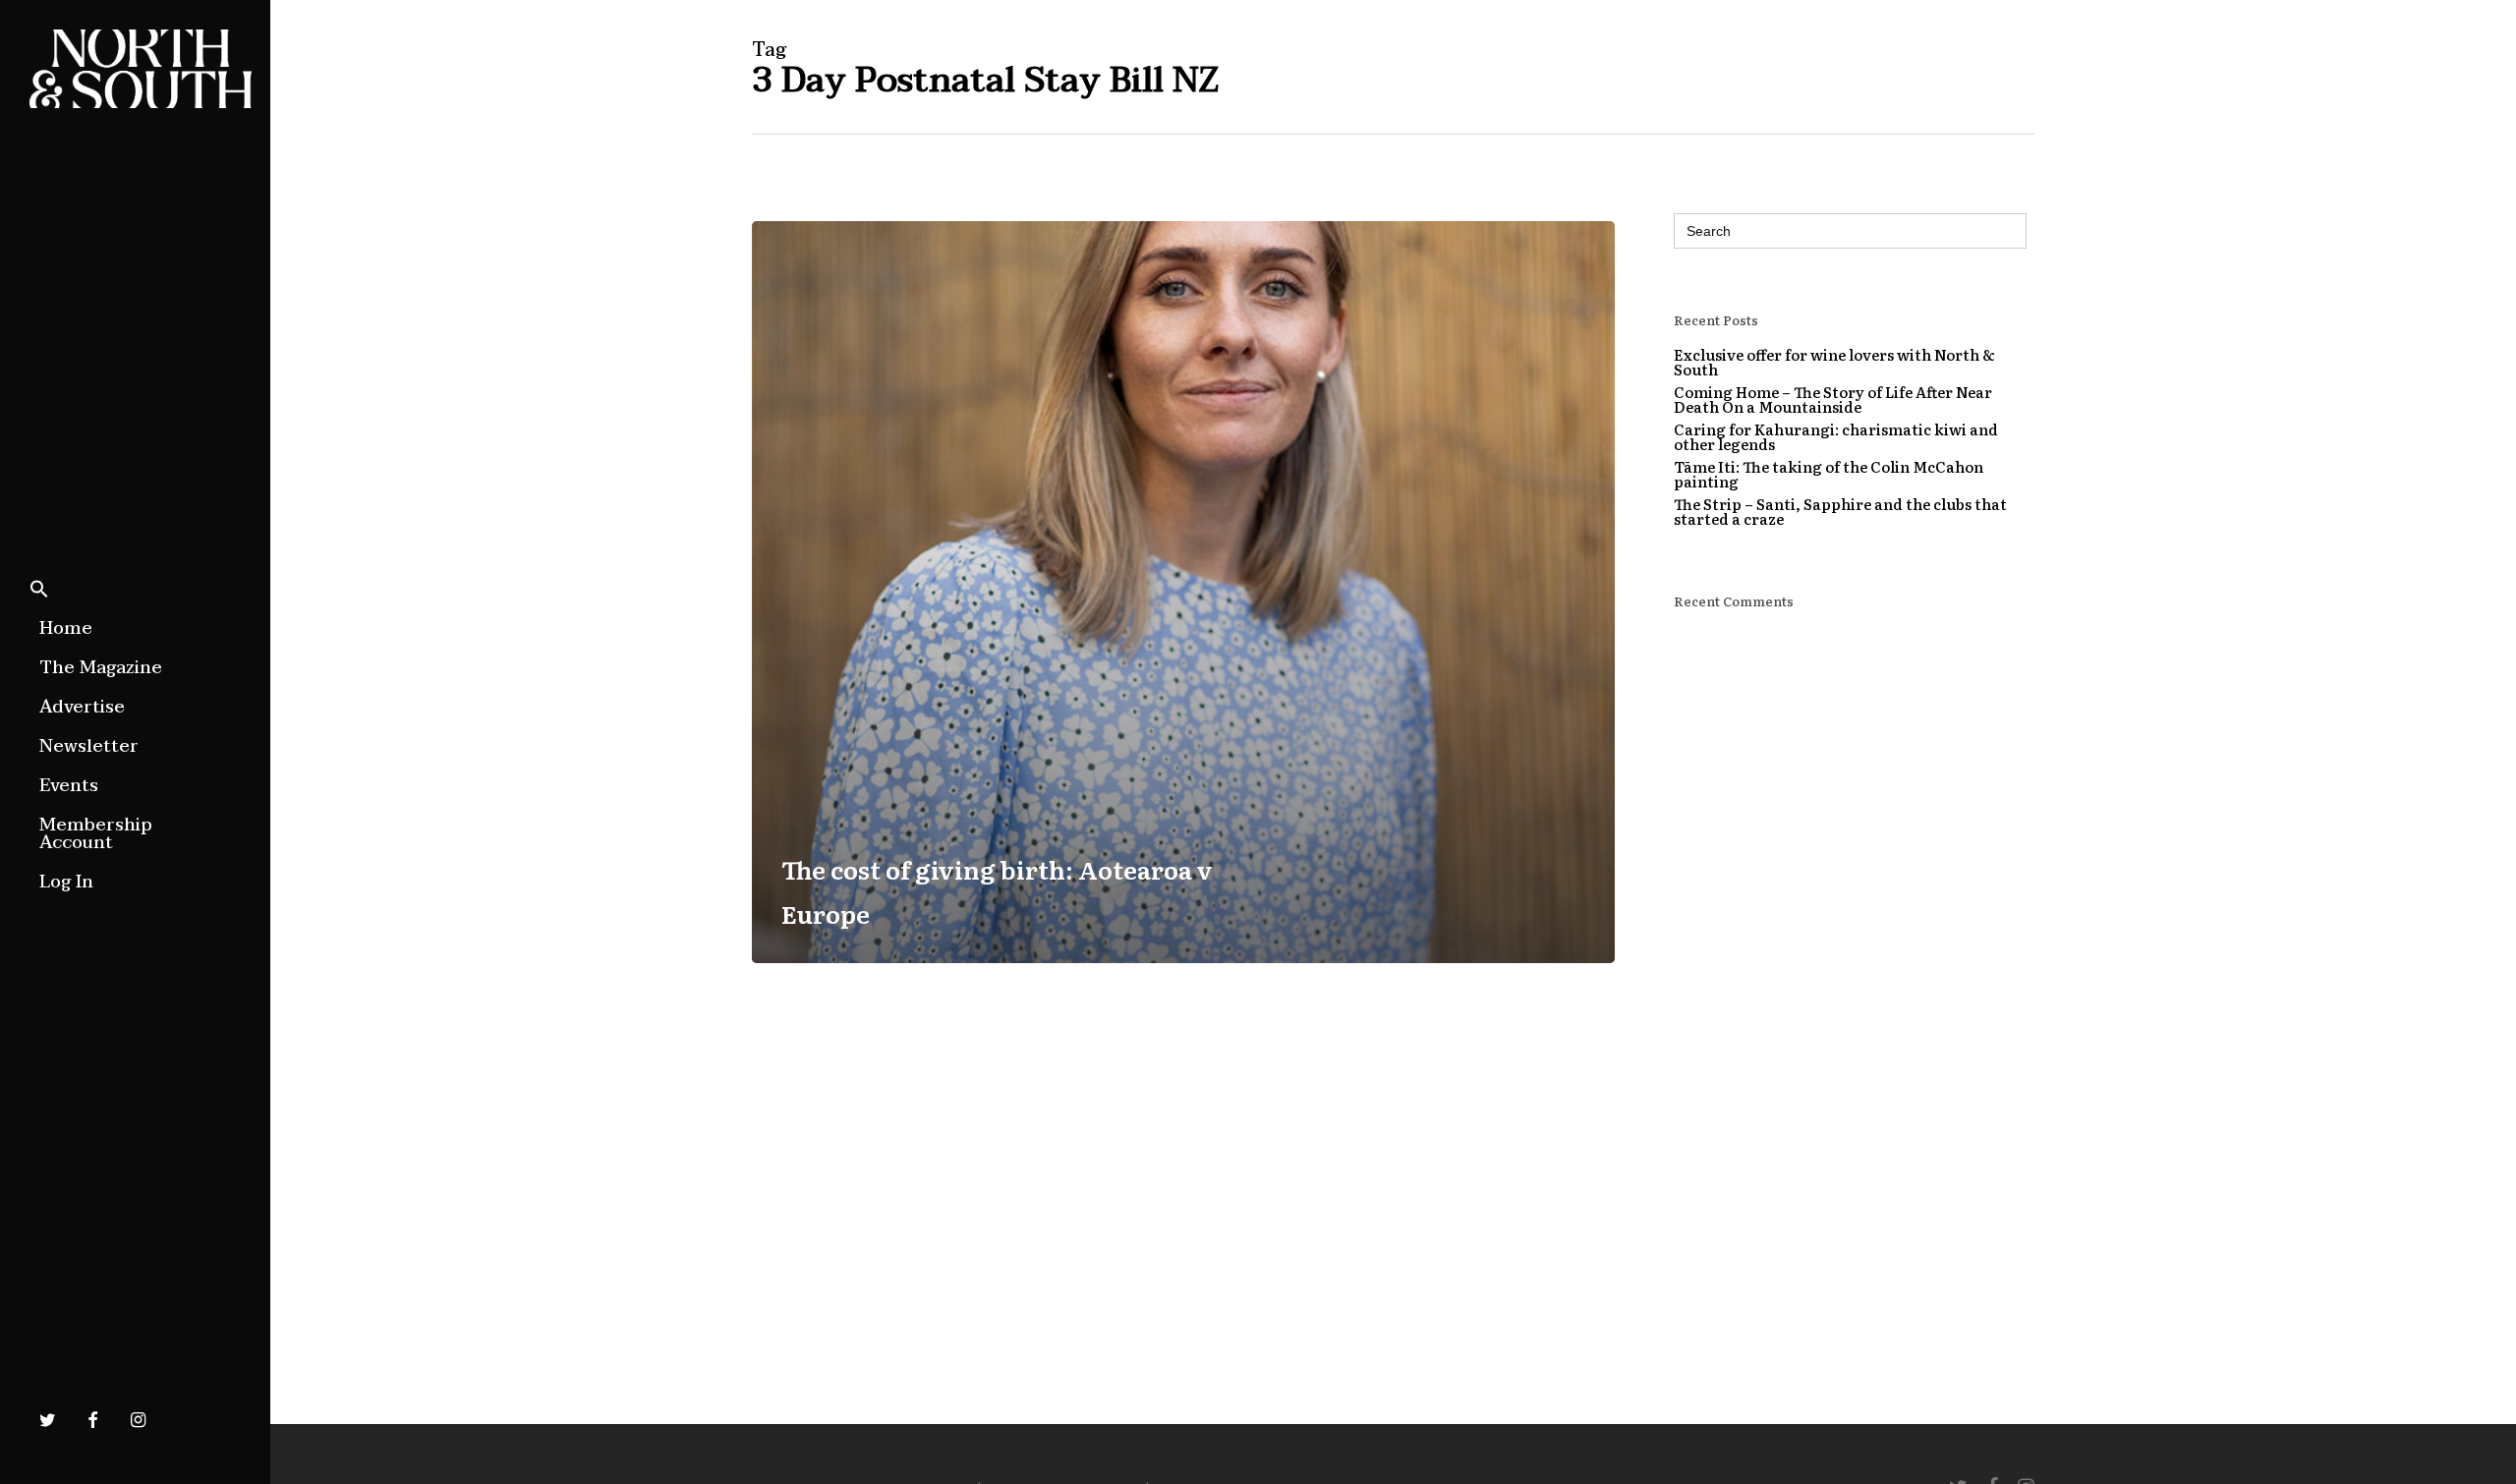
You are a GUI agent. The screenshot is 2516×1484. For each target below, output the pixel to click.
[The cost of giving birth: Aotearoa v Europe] (1183, 592)
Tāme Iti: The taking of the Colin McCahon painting (1829, 474)
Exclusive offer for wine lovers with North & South (1834, 362)
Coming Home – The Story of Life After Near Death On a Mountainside (1833, 399)
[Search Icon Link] (39, 591)
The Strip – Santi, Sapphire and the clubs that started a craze (1840, 511)
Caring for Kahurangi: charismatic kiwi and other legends (1836, 436)
